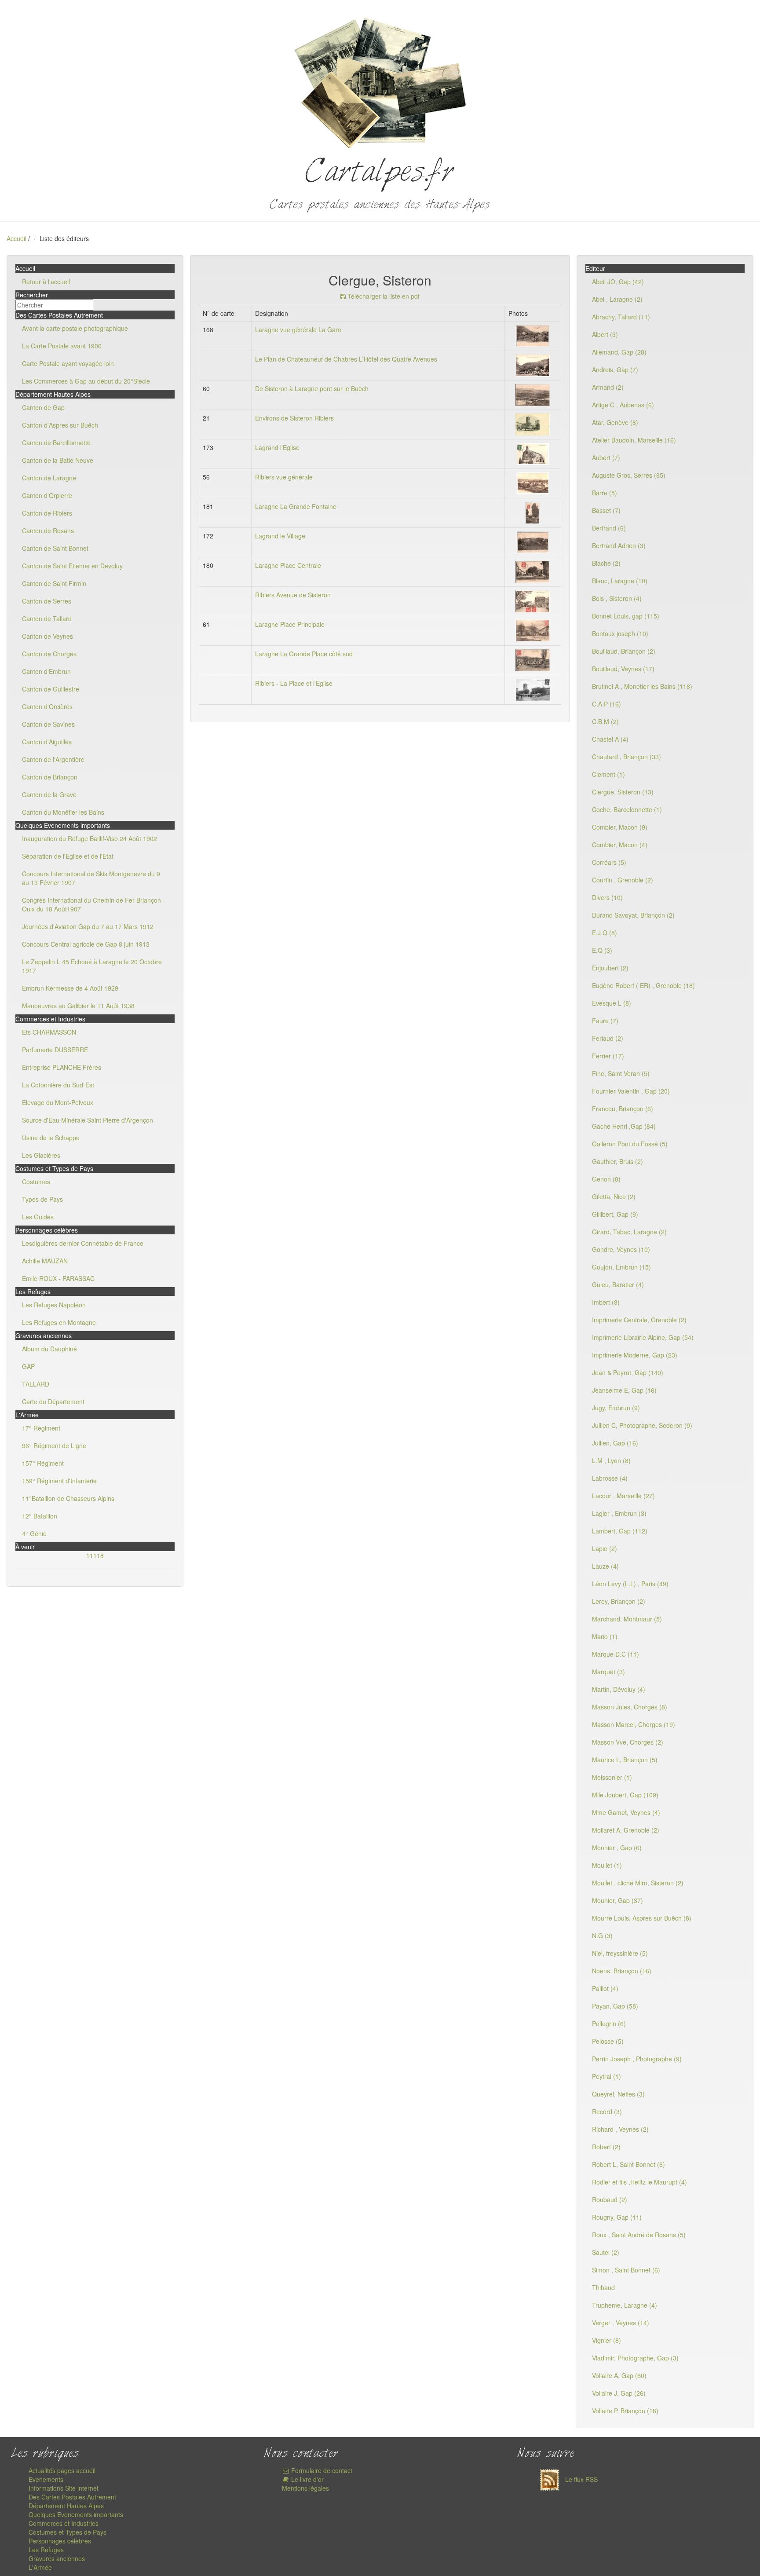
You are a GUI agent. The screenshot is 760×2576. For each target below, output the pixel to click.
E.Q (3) (602, 950)
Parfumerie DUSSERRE (55, 1050)
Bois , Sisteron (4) (617, 598)
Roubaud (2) (610, 2199)
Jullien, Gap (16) (615, 1443)
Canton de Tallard (47, 618)
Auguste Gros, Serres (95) (629, 475)
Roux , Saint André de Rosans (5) (639, 2235)
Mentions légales (305, 2488)
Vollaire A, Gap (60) (619, 2375)
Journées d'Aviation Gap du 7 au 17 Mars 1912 (88, 926)
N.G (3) (602, 1936)
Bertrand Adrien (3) (619, 545)
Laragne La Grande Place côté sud (304, 654)
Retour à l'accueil (46, 282)
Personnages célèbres (60, 2541)
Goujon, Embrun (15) (621, 1267)
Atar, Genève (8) (615, 422)
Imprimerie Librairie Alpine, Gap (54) (643, 1337)
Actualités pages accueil (62, 2470)
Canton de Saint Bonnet (55, 548)
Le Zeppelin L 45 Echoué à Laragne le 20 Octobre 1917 (92, 966)
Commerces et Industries (64, 2523)
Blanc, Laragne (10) (620, 581)
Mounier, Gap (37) (617, 1900)
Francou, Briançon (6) (623, 1109)
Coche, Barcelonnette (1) (627, 809)
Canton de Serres (47, 601)
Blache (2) (606, 563)
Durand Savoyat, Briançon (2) (633, 915)
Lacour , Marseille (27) (623, 1496)
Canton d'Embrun (46, 671)
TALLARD (36, 1384)
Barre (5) (605, 493)
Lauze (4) (605, 1566)
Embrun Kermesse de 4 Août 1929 (70, 988)
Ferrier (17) (608, 1056)
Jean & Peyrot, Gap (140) (628, 1372)
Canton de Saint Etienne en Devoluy (72, 566)
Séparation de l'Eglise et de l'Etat (68, 856)
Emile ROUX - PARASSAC (58, 1278)
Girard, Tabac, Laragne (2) (629, 1232)
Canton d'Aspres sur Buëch (60, 425)
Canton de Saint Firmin (54, 583)
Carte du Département (53, 1401)
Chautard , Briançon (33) (627, 757)
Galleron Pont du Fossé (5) (630, 1144)
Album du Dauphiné (49, 1349)
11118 (95, 1555)
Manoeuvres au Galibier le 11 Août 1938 (78, 1006)
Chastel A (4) (610, 739)
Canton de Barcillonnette (56, 443)
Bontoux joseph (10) (620, 633)
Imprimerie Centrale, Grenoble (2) (639, 1320)
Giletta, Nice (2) (614, 1197)
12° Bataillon (40, 1516)
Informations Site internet (64, 2488)
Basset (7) (606, 510)
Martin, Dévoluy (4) (619, 1689)
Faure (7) (605, 1021)
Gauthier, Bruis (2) (617, 1161)
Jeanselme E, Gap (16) (624, 1390)
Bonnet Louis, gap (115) (626, 616)
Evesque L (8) (612, 1003)
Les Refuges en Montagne (59, 1322)
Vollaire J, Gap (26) (619, 2393)
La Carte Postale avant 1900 (62, 346)
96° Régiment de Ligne (54, 1445)
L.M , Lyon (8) (611, 1460)
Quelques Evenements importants (76, 2514)
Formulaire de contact (321, 2470)
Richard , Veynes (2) (620, 2129)
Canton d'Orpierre (47, 495)
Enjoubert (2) (610, 968)
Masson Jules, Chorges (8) (630, 1707)
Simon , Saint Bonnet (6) (626, 2270)
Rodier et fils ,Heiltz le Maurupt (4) (639, 2182)
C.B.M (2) (605, 721)
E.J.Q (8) (605, 933)
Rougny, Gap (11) (617, 2217)
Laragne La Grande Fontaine (296, 506)
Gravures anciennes (57, 2558)
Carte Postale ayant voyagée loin (68, 363)
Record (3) (607, 2111)
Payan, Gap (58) (615, 2006)
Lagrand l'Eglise (277, 447)
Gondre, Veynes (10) (621, 1249)
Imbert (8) (606, 1302)
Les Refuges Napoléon (54, 1305)
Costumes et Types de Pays (68, 2532)
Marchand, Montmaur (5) (627, 1619)
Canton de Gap (43, 407)
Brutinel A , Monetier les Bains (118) (642, 686)
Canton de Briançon (50, 777)
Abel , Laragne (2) (617, 299)
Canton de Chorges (49, 654)
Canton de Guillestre (51, 689)
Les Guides (38, 1217)
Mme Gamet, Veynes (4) (626, 1812)
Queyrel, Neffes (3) (618, 2094)
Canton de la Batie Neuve (58, 460)
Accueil (16, 238)
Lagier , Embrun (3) (619, 1513)
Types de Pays (42, 1199)
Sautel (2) (606, 2252)
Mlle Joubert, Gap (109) (625, 1795)
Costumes (36, 1182)
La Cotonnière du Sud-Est (58, 1085)
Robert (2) (606, 2147)
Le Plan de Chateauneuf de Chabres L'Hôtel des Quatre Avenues (346, 359)
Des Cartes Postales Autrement (72, 2497)
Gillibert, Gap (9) (615, 1214)
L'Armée (40, 2567)
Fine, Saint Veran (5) (621, 1073)
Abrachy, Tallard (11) (621, 317)
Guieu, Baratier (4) (618, 1284)
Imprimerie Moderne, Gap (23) (635, 1355)
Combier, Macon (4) (620, 845)
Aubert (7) (606, 457)
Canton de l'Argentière (53, 759)
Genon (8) (606, 1179)
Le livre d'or (307, 2479)
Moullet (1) (607, 1865)
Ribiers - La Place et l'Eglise (294, 683)
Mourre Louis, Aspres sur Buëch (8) (642, 1918)
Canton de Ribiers (47, 513)
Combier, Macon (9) (620, 827)
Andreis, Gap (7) (615, 370)
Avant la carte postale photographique (75, 328)
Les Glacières (41, 1155)
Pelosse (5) (608, 2041)
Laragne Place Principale (290, 624)
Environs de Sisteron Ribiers (294, 418)
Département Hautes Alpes (66, 2506)
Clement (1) (608, 774)
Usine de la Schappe (51, 1138)
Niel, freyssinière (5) (620, 1953)
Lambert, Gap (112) (620, 1531)
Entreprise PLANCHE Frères (62, 1067)
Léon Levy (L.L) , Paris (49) (630, 1584)
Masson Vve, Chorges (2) (628, 1742)
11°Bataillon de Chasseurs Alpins (68, 1498)
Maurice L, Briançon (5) (625, 1760)
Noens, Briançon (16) (622, 1971)
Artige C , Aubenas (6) (623, 405)
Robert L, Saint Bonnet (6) (628, 2164)
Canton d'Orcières (47, 706)
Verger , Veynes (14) (621, 2323)
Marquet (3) (608, 1672)
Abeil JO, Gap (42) (618, 282)
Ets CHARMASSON (49, 1032)
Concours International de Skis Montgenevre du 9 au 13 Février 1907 (91, 878)
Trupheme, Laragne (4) (625, 2305)
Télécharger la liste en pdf (383, 296)
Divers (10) (607, 897)
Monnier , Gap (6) (617, 1848)
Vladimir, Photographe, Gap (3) (635, 2358)
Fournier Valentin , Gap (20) (631, 1091)
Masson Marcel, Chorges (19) (634, 1724)
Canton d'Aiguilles (47, 742)
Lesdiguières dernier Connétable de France (83, 1243)
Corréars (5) (609, 862)
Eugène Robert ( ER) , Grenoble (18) (643, 985)
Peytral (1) (607, 2076)
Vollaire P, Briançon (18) (625, 2411)
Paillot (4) (605, 1988)
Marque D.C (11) (616, 1654)
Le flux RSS (581, 2479)
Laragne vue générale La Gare (298, 329)
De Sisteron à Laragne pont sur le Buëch (312, 388)
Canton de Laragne (49, 478)
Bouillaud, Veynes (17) (623, 669)
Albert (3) (605, 334)
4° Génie (34, 1533)
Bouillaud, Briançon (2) (624, 651)
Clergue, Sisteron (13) (623, 792)
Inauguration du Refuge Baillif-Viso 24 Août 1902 (90, 838)
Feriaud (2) (608, 1038)
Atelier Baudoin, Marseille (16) (634, 440)
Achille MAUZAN (45, 1261)
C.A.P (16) (607, 704)
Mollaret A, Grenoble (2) (626, 1830)
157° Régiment (43, 1463)
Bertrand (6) (609, 528)
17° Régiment (41, 1428)
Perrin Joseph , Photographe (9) (637, 2059)
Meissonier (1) (612, 1777)
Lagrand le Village (280, 536)
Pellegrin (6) (609, 2023)
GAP (28, 1366)
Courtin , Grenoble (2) (623, 880)
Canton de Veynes (47, 636)
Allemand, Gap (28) (619, 352)
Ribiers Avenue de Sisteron (293, 595)
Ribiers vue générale (284, 477)
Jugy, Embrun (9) (616, 1408)
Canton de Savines (48, 724)
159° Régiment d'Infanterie (59, 1481)
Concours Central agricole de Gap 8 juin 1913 (86, 944)
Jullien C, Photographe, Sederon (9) (642, 1425)
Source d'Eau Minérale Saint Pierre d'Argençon (88, 1120)
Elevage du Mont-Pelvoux (58, 1102)
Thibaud (603, 2287)
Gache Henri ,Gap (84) (624, 1126)
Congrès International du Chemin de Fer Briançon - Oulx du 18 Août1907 (93, 904)
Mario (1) (605, 1636)
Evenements (46, 2479)
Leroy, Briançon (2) (619, 1601)
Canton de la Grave (49, 794)
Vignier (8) (607, 2340)
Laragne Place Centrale (288, 565)
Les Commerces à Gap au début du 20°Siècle (86, 381)
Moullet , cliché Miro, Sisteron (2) (638, 1883)
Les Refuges (46, 2550)
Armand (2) (608, 387)
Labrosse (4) (610, 1478)
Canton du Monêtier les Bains (63, 812)
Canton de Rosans (48, 531)
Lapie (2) (605, 1548)
